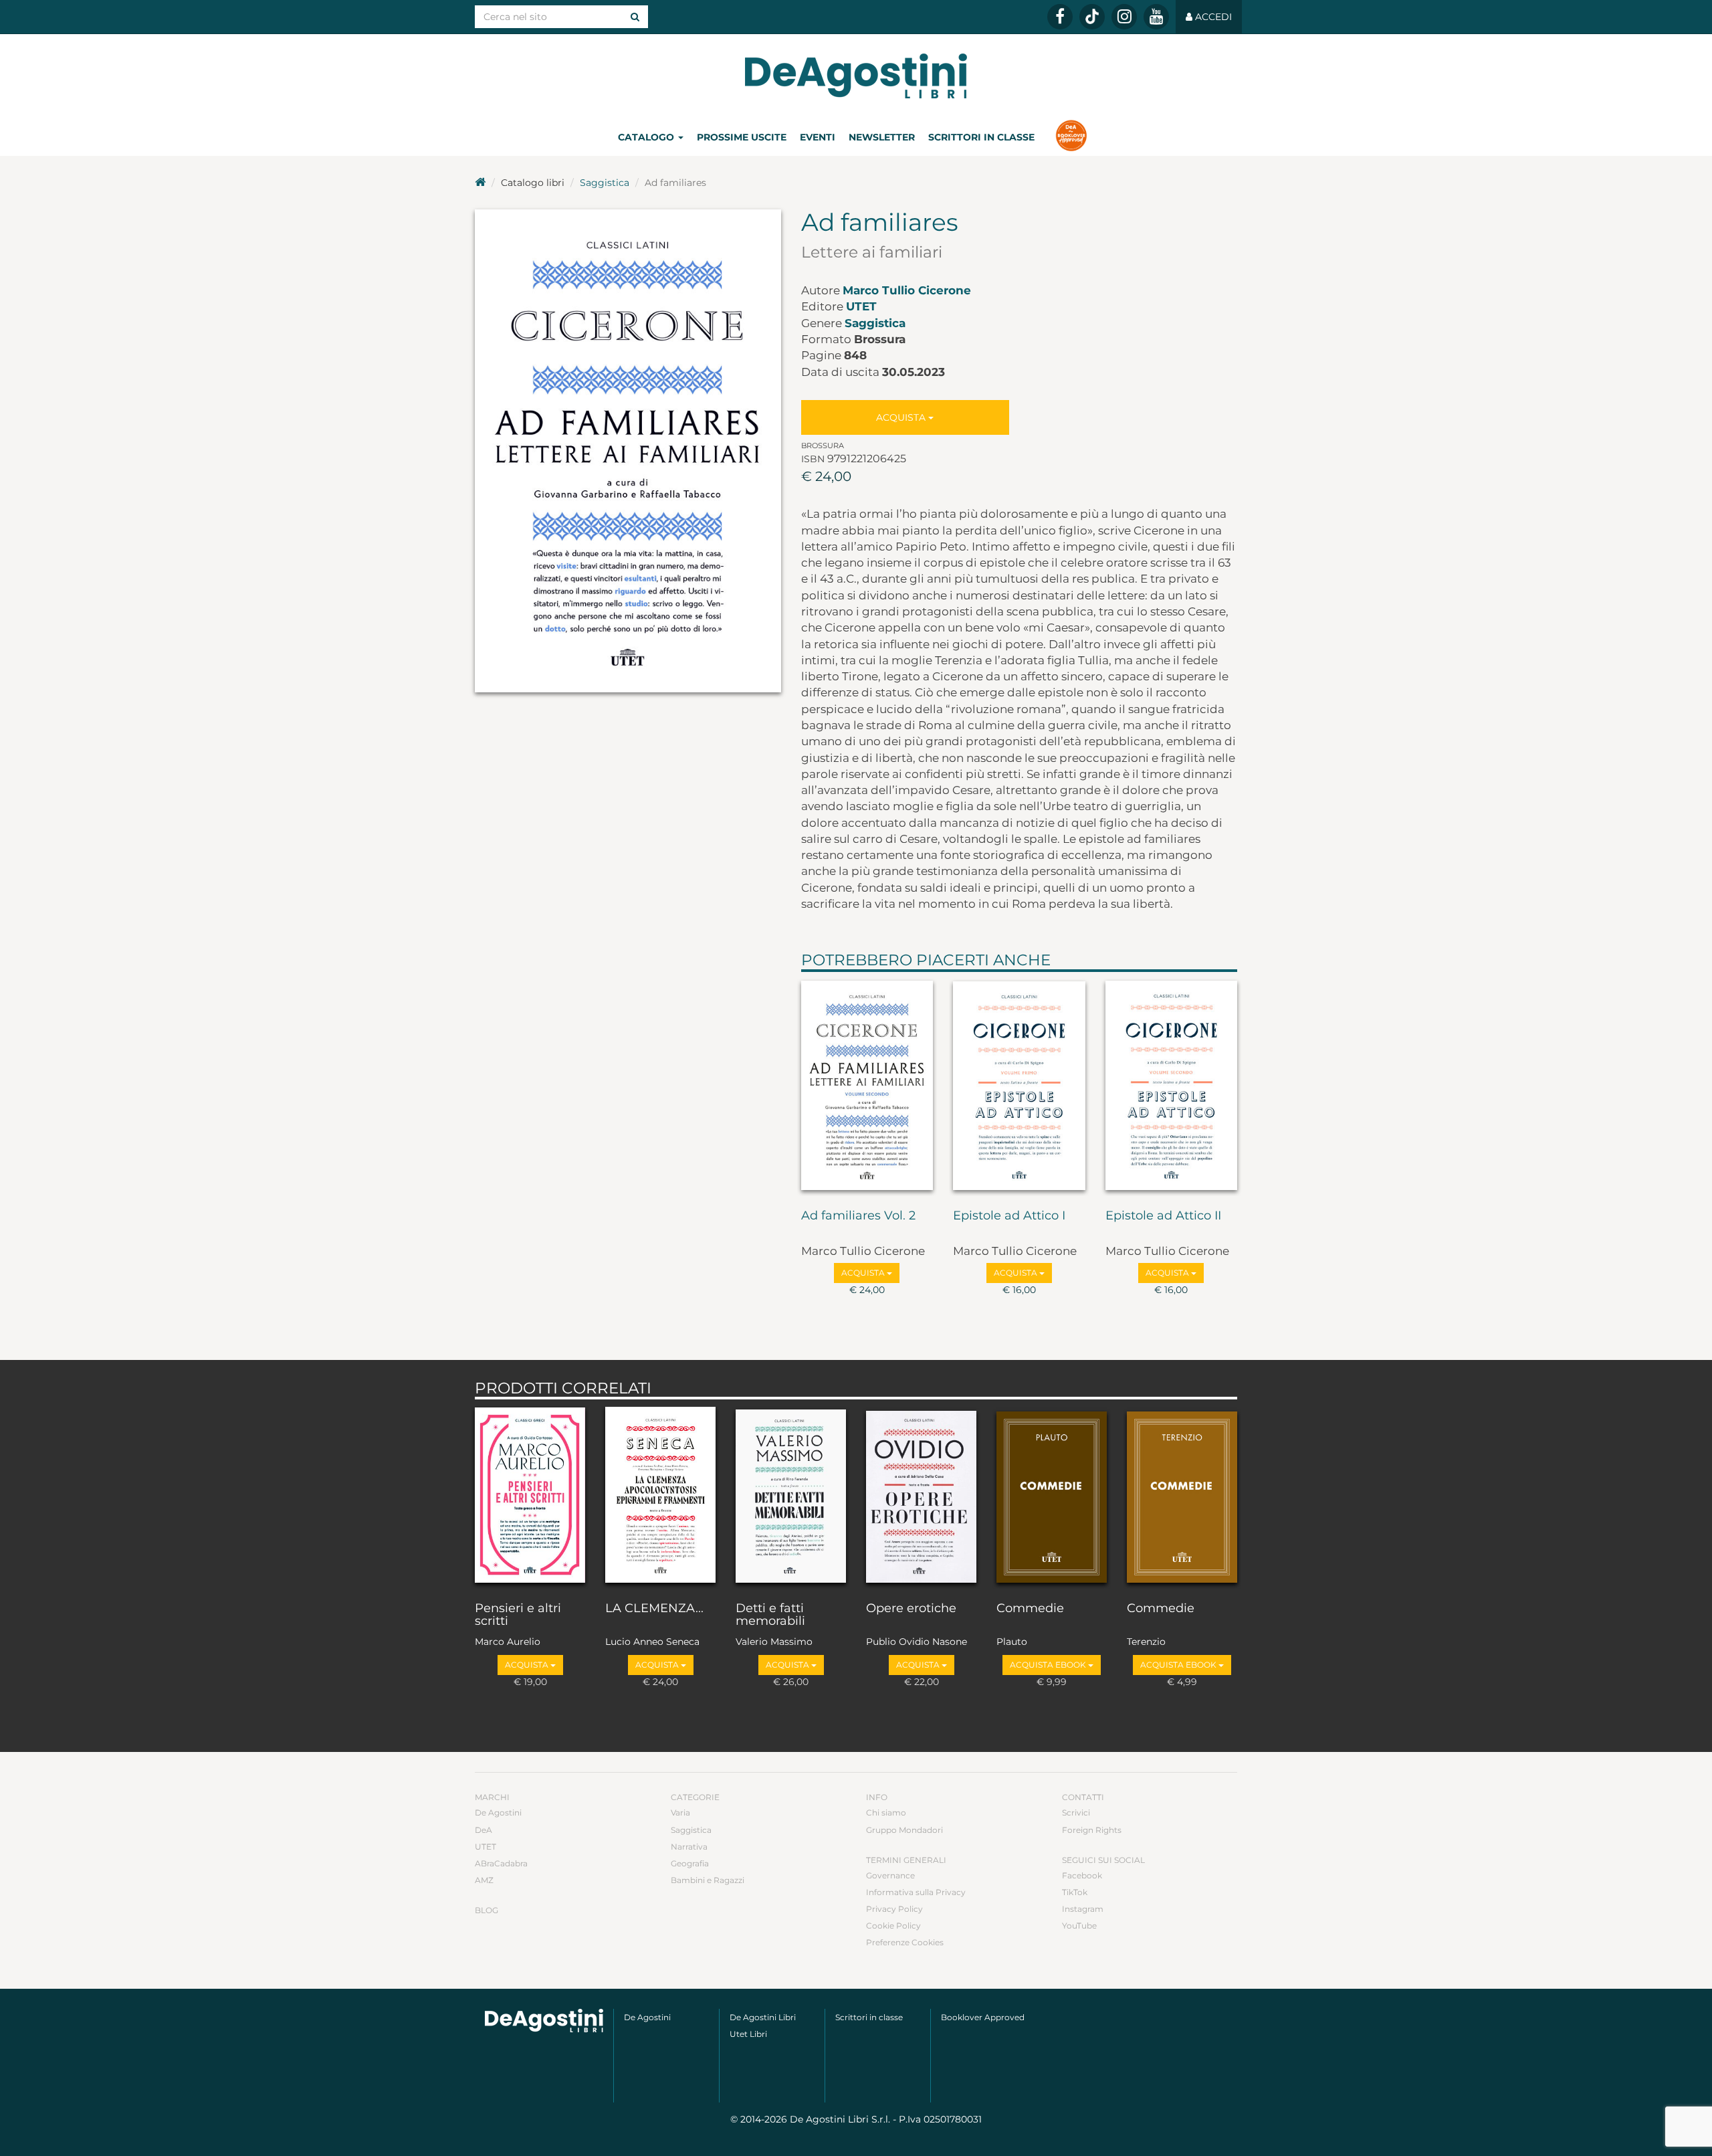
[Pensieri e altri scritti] (530, 1497)
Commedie (1030, 1609)
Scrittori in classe (981, 137)
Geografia (690, 1863)
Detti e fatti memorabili (770, 1615)
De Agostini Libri (763, 2017)
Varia (680, 1812)
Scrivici (1076, 1812)
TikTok (1075, 1892)
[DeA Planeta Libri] (544, 2021)
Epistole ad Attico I (1009, 1216)
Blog (487, 1910)
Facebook (1082, 1875)
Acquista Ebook (1049, 1665)
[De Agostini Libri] (480, 183)
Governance (890, 1875)
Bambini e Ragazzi (708, 1880)
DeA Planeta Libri (856, 76)
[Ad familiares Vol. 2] (867, 1088)
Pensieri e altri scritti (518, 1615)
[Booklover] (1071, 137)
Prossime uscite (742, 137)
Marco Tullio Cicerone (907, 290)
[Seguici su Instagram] (1124, 17)
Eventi (818, 137)
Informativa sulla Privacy (916, 1892)
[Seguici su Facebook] (1060, 17)
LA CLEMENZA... (654, 1609)
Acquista (902, 417)
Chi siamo (886, 1812)
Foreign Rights (1092, 1830)
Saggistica (605, 183)
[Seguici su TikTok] (1092, 17)
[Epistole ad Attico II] (1172, 1088)
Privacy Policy (894, 1909)
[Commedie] (1052, 1497)
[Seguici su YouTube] (1156, 17)
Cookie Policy (893, 1926)
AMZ (484, 1880)
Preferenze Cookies (905, 1942)
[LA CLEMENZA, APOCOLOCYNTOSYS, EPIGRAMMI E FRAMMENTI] (660, 1497)
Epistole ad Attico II (1163, 1216)
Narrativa (689, 1847)
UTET (861, 306)
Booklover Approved (983, 2017)
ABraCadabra (501, 1863)
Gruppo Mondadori (904, 1830)
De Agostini (498, 1812)
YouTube (1079, 1926)
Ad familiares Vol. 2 (858, 1216)
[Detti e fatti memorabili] (791, 1497)
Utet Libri (748, 2034)
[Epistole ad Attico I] (1019, 1088)
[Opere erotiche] (921, 1497)
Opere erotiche (911, 1609)
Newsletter (882, 137)
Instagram (1083, 1909)
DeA (484, 1830)
